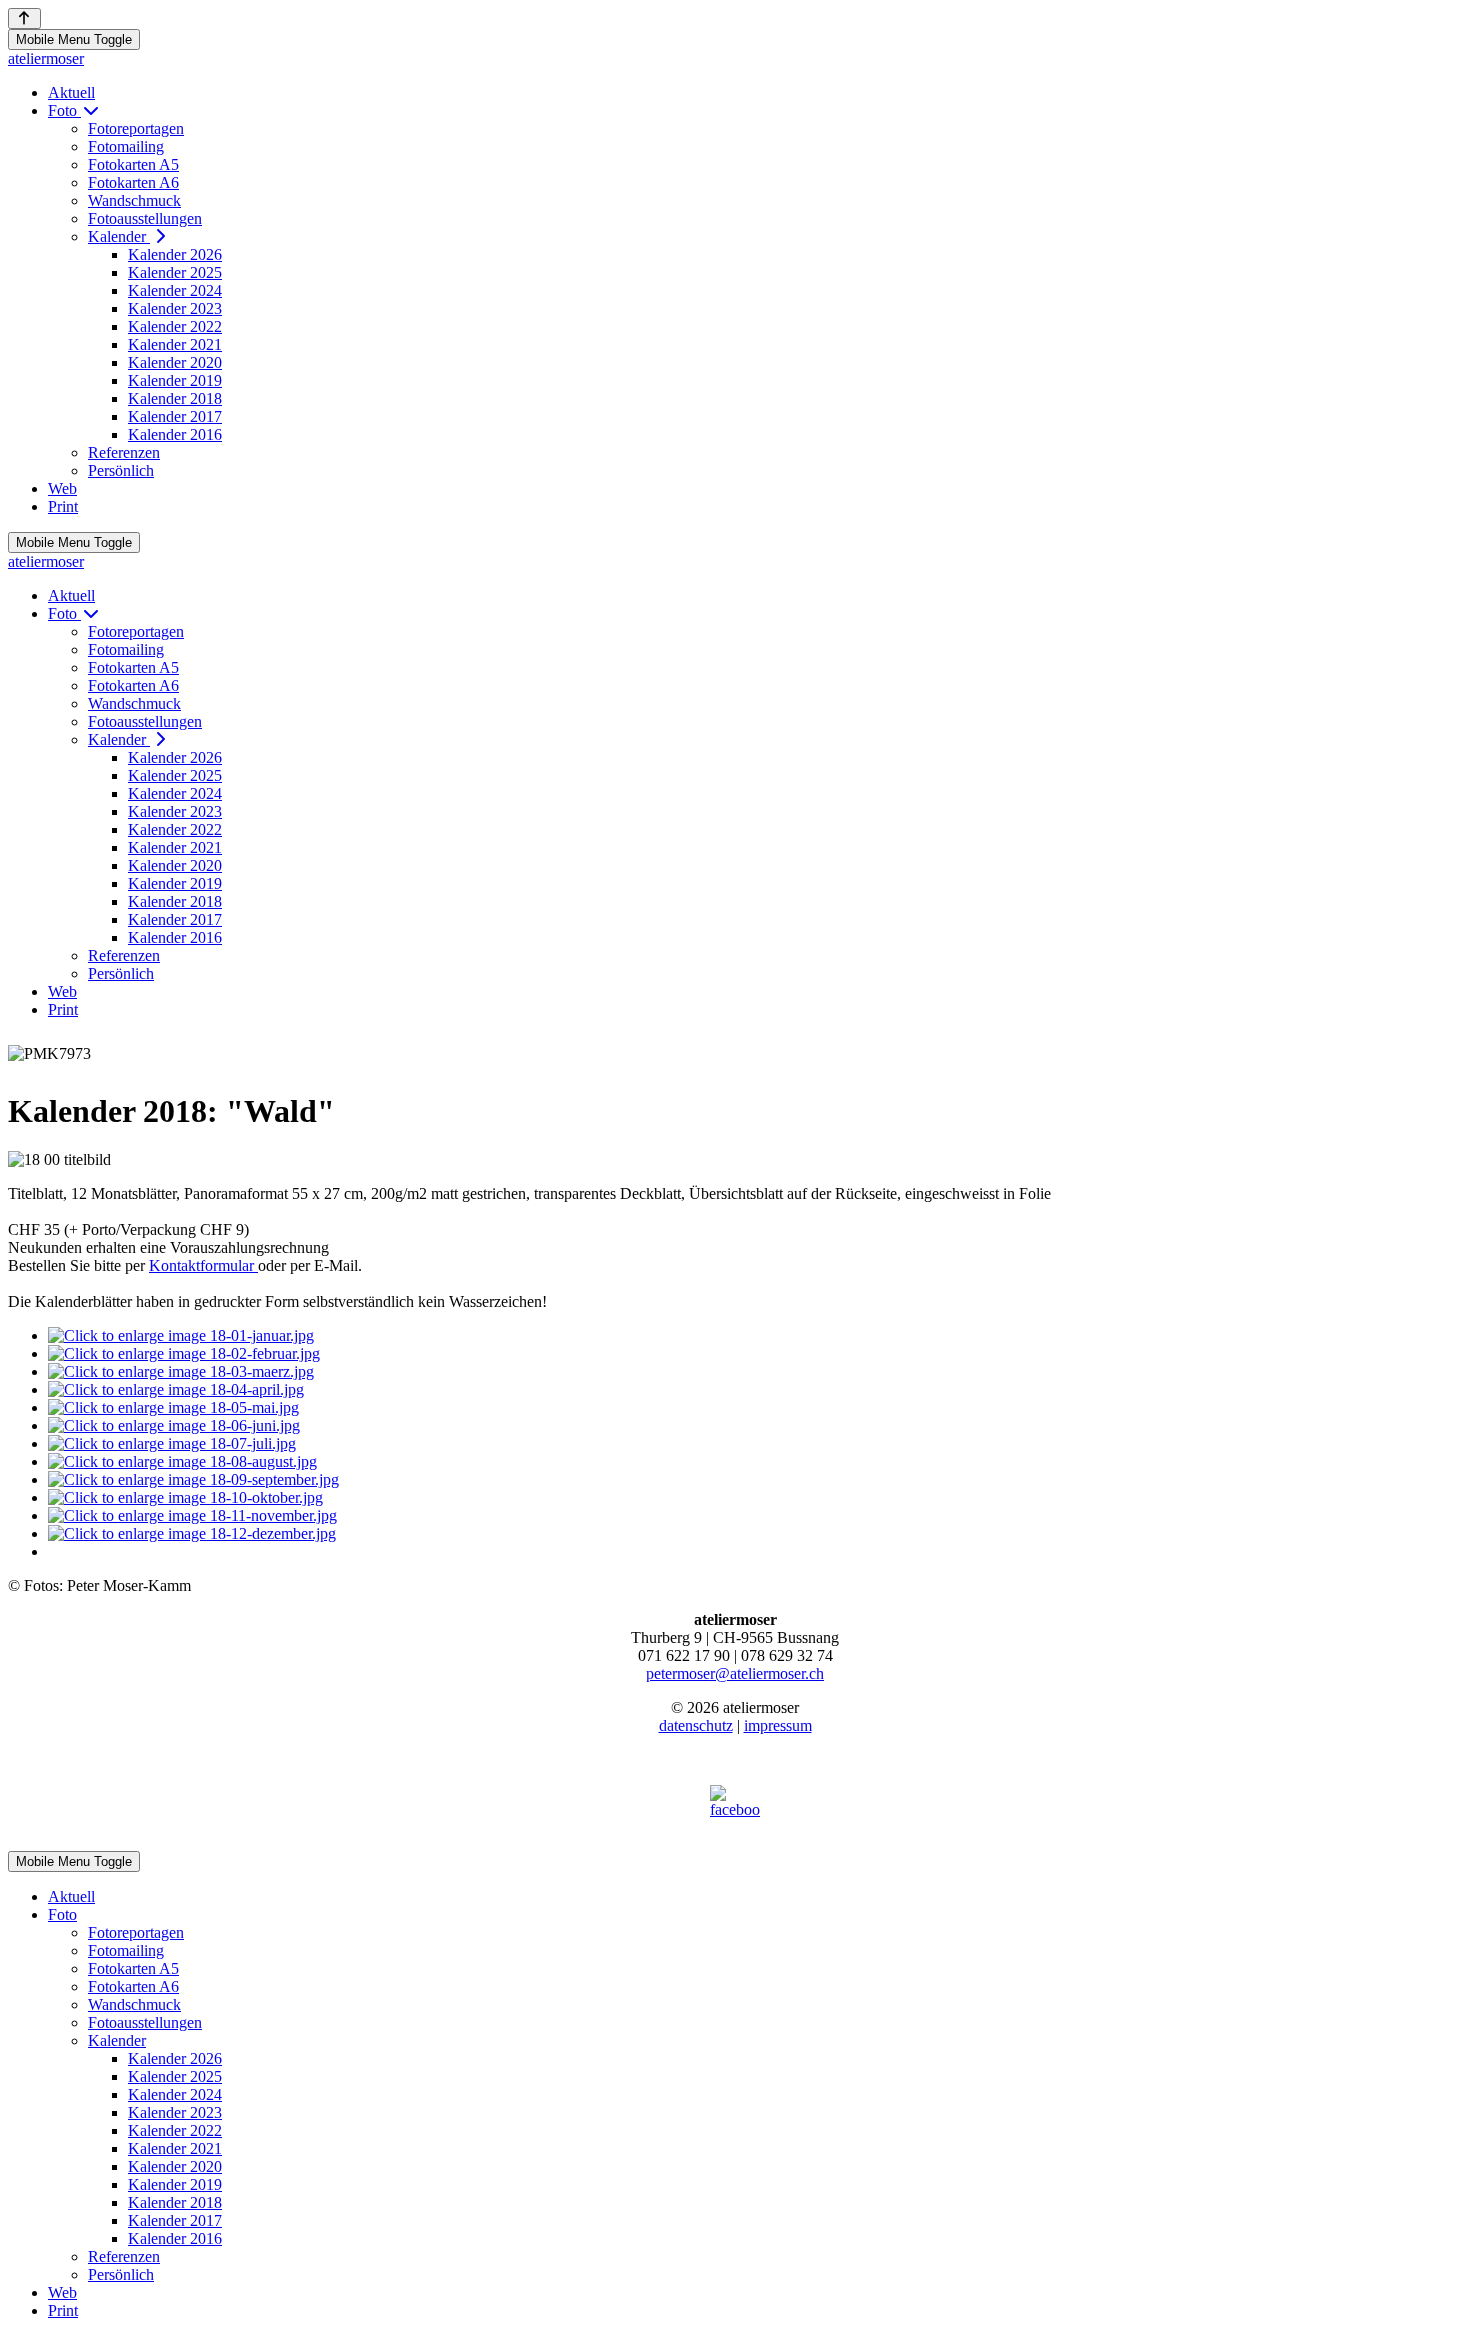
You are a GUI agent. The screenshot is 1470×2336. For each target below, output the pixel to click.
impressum (778, 1725)
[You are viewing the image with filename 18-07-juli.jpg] (172, 1443)
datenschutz (696, 1725)
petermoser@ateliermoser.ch (735, 1673)
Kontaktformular (203, 1265)
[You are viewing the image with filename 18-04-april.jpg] (176, 1389)
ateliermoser (46, 58)
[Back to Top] (24, 18)
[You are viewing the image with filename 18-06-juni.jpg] (174, 1425)
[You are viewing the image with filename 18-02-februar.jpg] (184, 1353)
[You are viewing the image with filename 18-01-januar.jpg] (181, 1335)
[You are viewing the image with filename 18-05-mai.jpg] (173, 1407)
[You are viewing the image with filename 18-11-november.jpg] (192, 1515)
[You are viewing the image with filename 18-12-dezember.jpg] (192, 1533)
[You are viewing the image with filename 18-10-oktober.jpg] (185, 1497)
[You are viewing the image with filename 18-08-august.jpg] (182, 1461)
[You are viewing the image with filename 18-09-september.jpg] (193, 1479)
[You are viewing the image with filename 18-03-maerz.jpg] (181, 1371)
